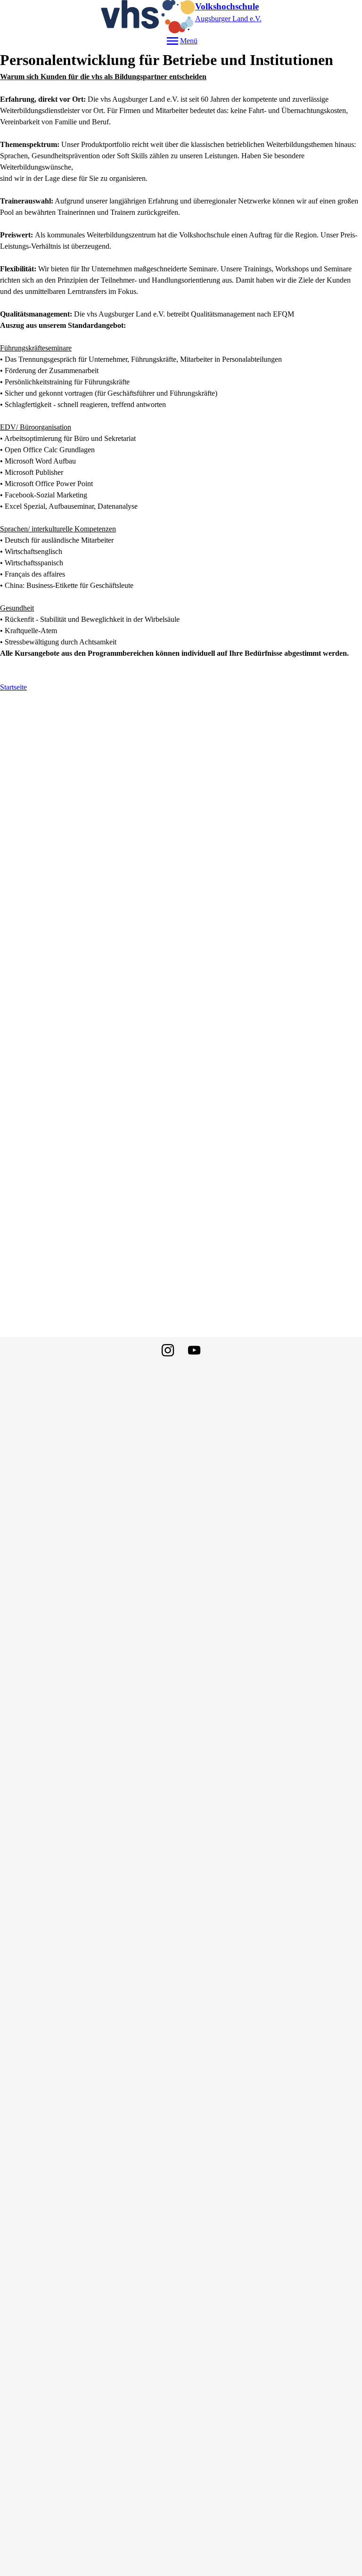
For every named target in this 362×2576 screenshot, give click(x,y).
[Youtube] (194, 1350)
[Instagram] (168, 1350)
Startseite (13, 687)
